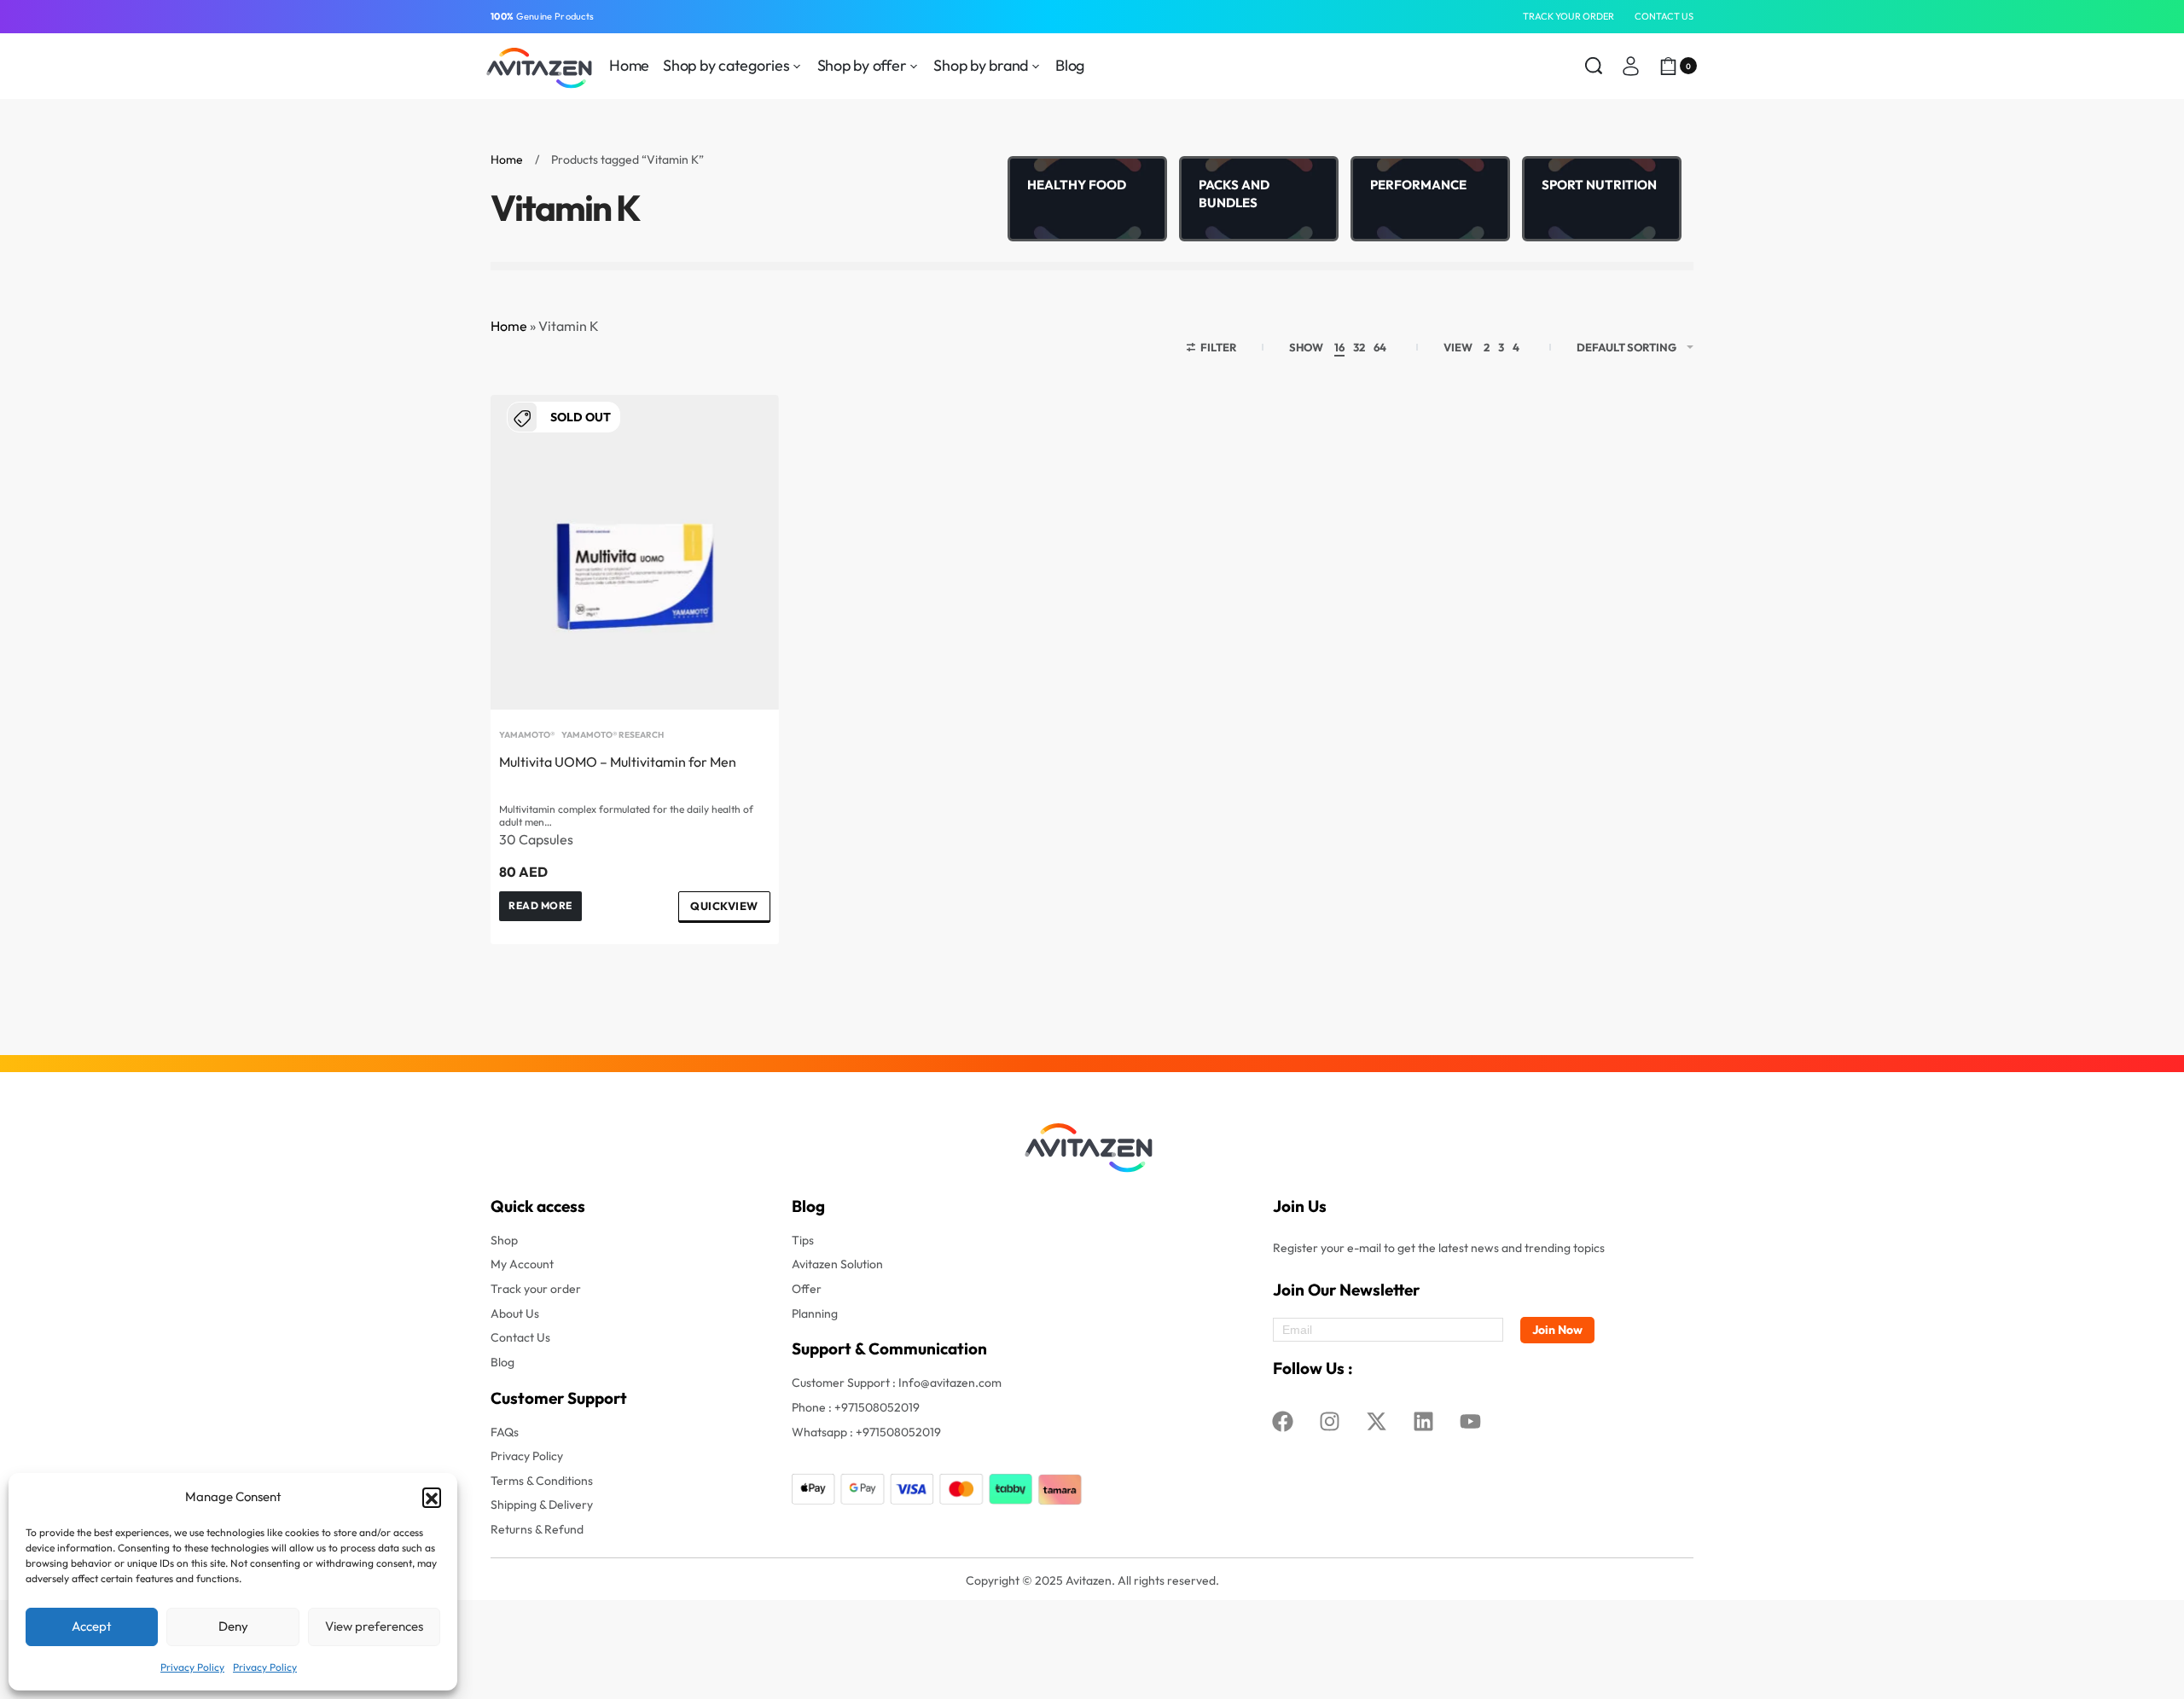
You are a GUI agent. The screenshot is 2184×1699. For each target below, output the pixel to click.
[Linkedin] (1424, 1422)
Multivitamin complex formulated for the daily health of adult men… (626, 815)
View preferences (374, 1626)
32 (1359, 347)
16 (1339, 347)
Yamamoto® (527, 735)
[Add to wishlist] (739, 435)
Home (507, 159)
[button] (432, 1497)
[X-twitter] (1377, 1422)
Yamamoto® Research (613, 735)
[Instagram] (1330, 1422)
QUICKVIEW (724, 906)
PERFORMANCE (1418, 185)
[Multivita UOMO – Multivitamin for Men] (635, 552)
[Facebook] (1283, 1422)
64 (1380, 347)
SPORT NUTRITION (1599, 185)
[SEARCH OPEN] (1594, 66)
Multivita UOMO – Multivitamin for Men (618, 762)
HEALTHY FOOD (1077, 185)
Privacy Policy (192, 1667)
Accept (92, 1626)
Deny (233, 1626)
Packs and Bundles (1234, 194)
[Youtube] (1471, 1422)
